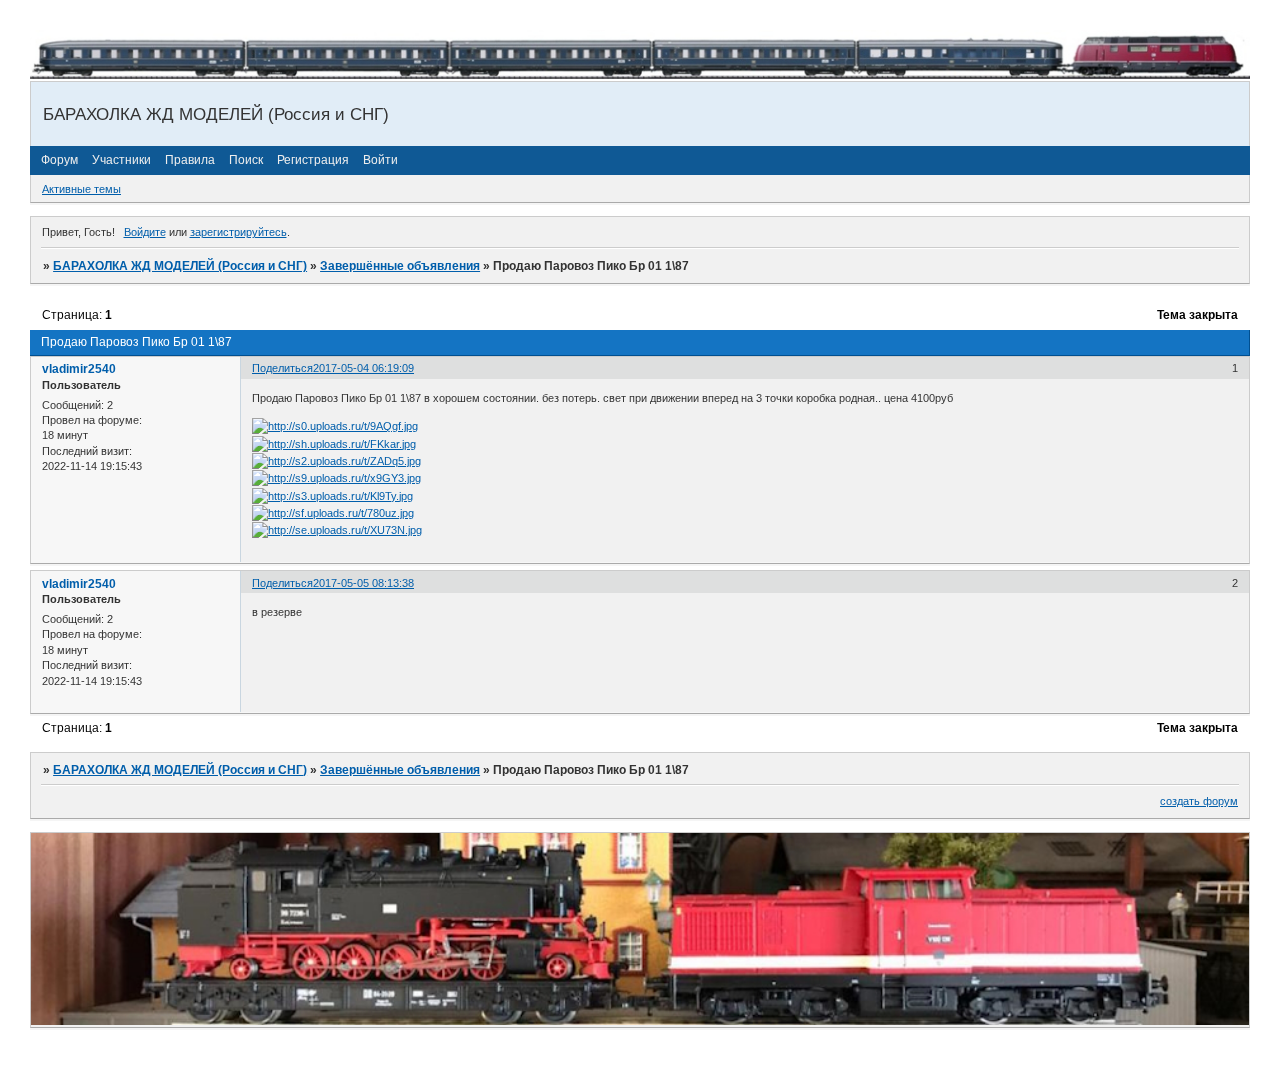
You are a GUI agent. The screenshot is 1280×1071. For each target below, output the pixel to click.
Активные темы (81, 189)
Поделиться (282, 368)
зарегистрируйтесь (238, 232)
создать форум (1199, 801)
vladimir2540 (79, 369)
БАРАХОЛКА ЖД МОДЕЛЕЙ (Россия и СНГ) (180, 266)
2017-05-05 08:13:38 (363, 583)
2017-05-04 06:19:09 (363, 368)
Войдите (145, 232)
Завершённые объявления (400, 266)
